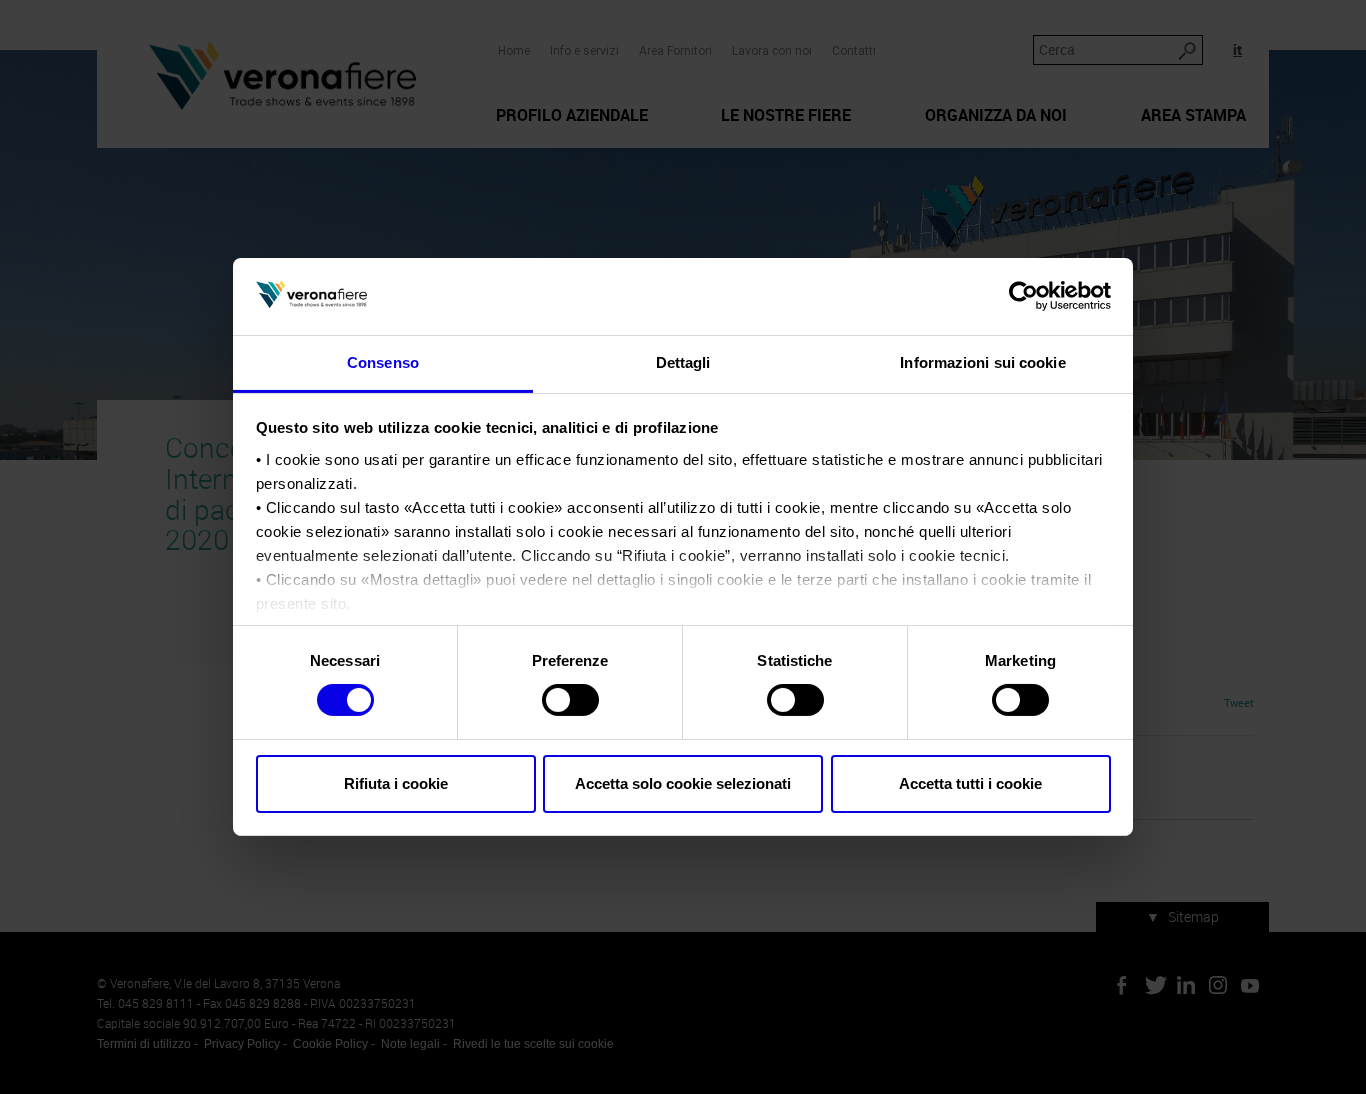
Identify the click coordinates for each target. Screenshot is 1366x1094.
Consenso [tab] (383, 362)
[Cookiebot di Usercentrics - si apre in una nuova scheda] (1023, 296)
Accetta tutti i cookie (970, 783)
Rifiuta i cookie (396, 783)
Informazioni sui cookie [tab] (982, 362)
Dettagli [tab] (683, 362)
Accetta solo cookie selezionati (683, 783)
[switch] (570, 700)
